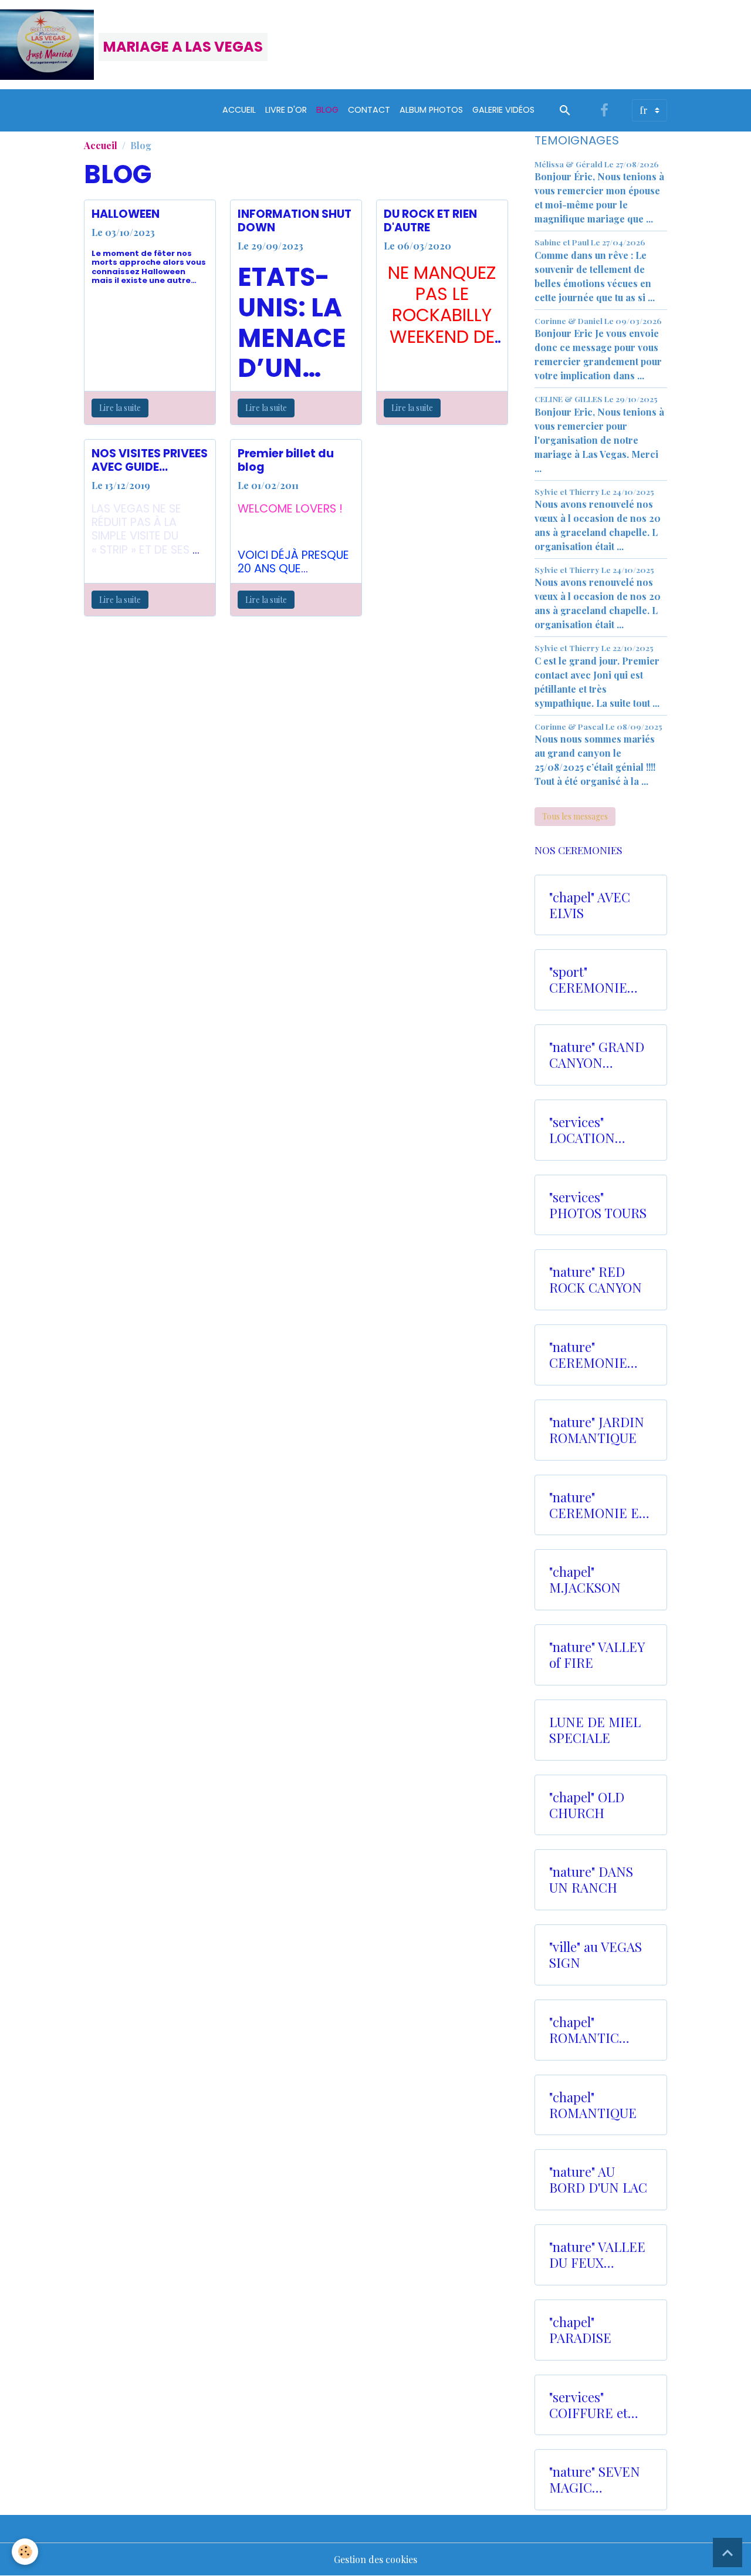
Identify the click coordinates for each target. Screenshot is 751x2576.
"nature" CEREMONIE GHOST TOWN (592, 1355)
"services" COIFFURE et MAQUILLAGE (591, 2405)
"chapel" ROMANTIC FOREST (584, 2030)
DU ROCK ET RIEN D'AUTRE (430, 221)
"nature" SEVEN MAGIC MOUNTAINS (595, 2480)
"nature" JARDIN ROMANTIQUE (597, 1430)
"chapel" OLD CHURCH (587, 1805)
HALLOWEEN (126, 214)
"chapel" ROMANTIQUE (593, 2105)
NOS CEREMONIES (579, 850)
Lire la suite (120, 408)
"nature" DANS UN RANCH (591, 1880)
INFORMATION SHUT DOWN (295, 221)
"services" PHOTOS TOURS (598, 1205)
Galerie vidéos (503, 110)
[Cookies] (25, 2552)
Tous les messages (575, 816)
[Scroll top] (728, 2553)
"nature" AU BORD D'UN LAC (598, 2180)
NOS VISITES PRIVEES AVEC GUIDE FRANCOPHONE (150, 460)
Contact (369, 110)
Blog (327, 110)
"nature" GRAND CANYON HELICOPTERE (597, 1055)
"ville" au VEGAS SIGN (596, 1955)
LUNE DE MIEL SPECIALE (595, 1730)
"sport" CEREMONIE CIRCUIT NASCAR (588, 980)
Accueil (239, 110)
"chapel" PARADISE (580, 2330)
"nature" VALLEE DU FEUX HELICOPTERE (597, 2255)
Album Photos (431, 110)
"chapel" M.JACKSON (585, 1580)
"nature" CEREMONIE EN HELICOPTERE (599, 1505)
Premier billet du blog (286, 460)
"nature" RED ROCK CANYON (596, 1280)
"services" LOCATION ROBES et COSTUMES (584, 1130)
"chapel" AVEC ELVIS (590, 905)
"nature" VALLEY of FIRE (597, 1655)
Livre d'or (286, 110)
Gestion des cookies (375, 2559)
